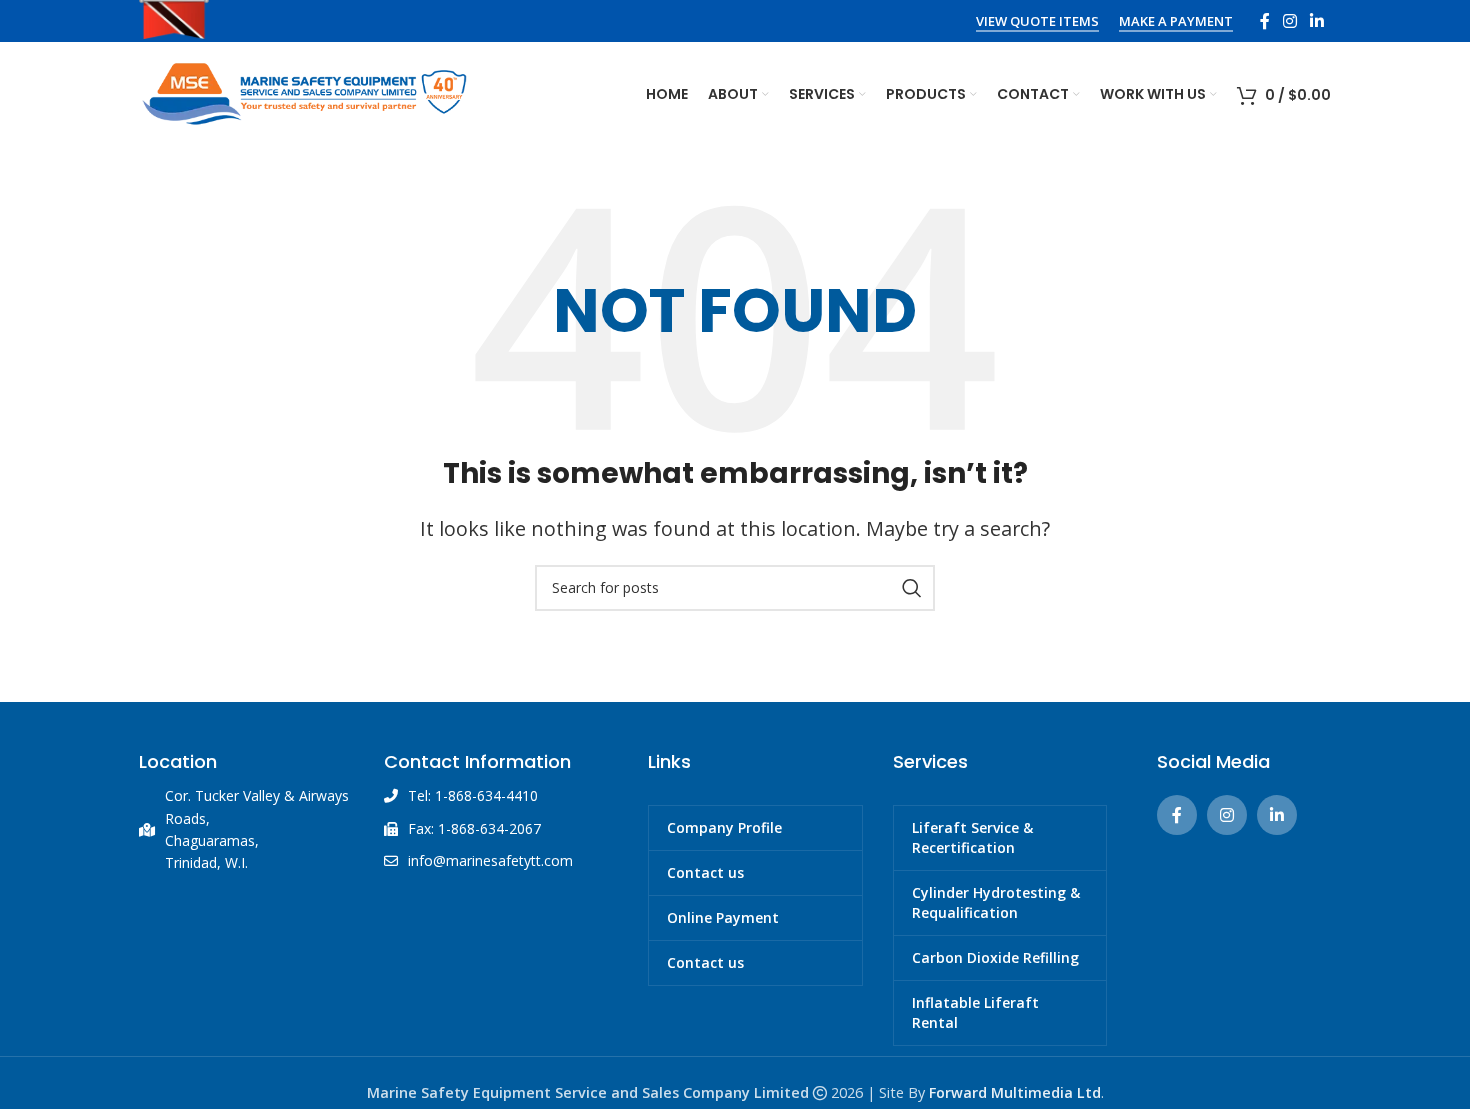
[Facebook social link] (1264, 21)
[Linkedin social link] (1317, 21)
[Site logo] (304, 92)
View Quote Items (1037, 22)
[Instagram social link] (1289, 21)
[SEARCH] (912, 588)
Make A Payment (1176, 22)
